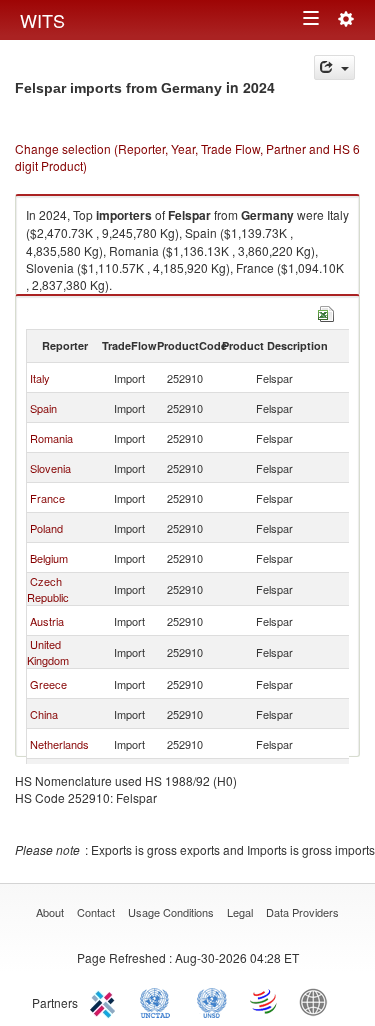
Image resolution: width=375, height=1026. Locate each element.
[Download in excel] (326, 311)
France (47, 498)
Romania (51, 438)
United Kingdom (48, 652)
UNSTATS (212, 1001)
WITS (42, 20)
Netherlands (59, 744)
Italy (40, 378)
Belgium (49, 558)
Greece (48, 684)
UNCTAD (159, 1001)
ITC (106, 1001)
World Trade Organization (265, 1001)
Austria (47, 621)
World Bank (318, 1001)
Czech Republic (48, 589)
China (44, 714)
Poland (46, 528)
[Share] (334, 67)
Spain (43, 408)
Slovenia (50, 468)
